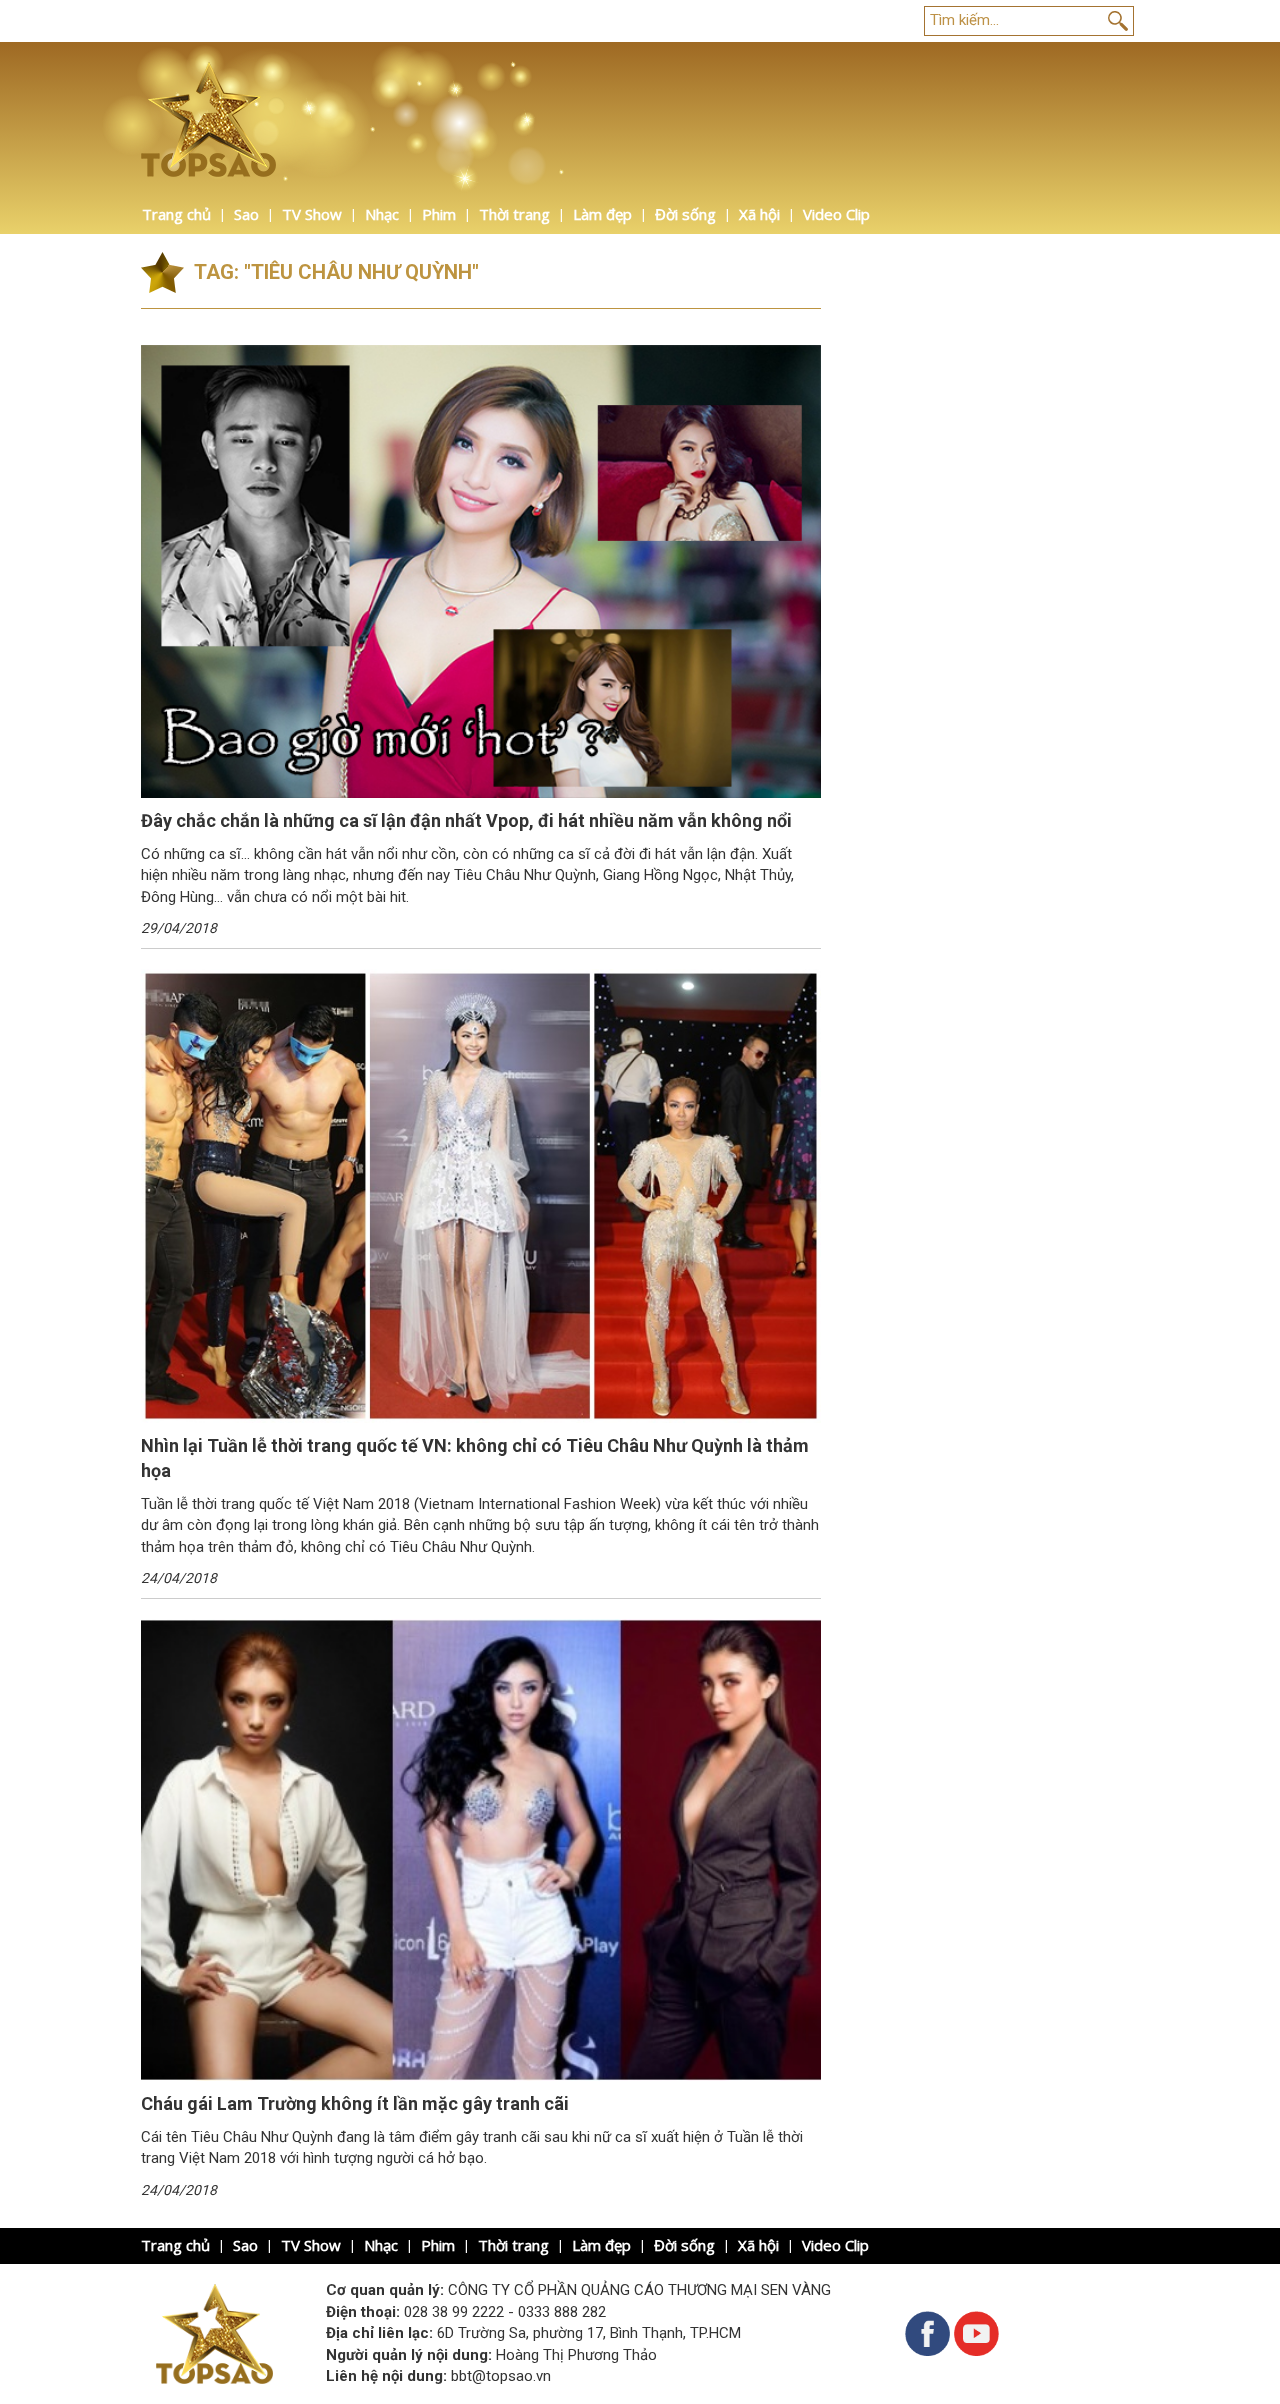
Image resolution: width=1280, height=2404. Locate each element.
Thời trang (514, 214)
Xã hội (759, 214)
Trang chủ (176, 214)
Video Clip (836, 214)
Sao (246, 214)
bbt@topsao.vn (501, 2376)
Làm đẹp (602, 214)
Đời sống (685, 214)
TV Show (312, 214)
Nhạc (382, 214)
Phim (439, 214)
